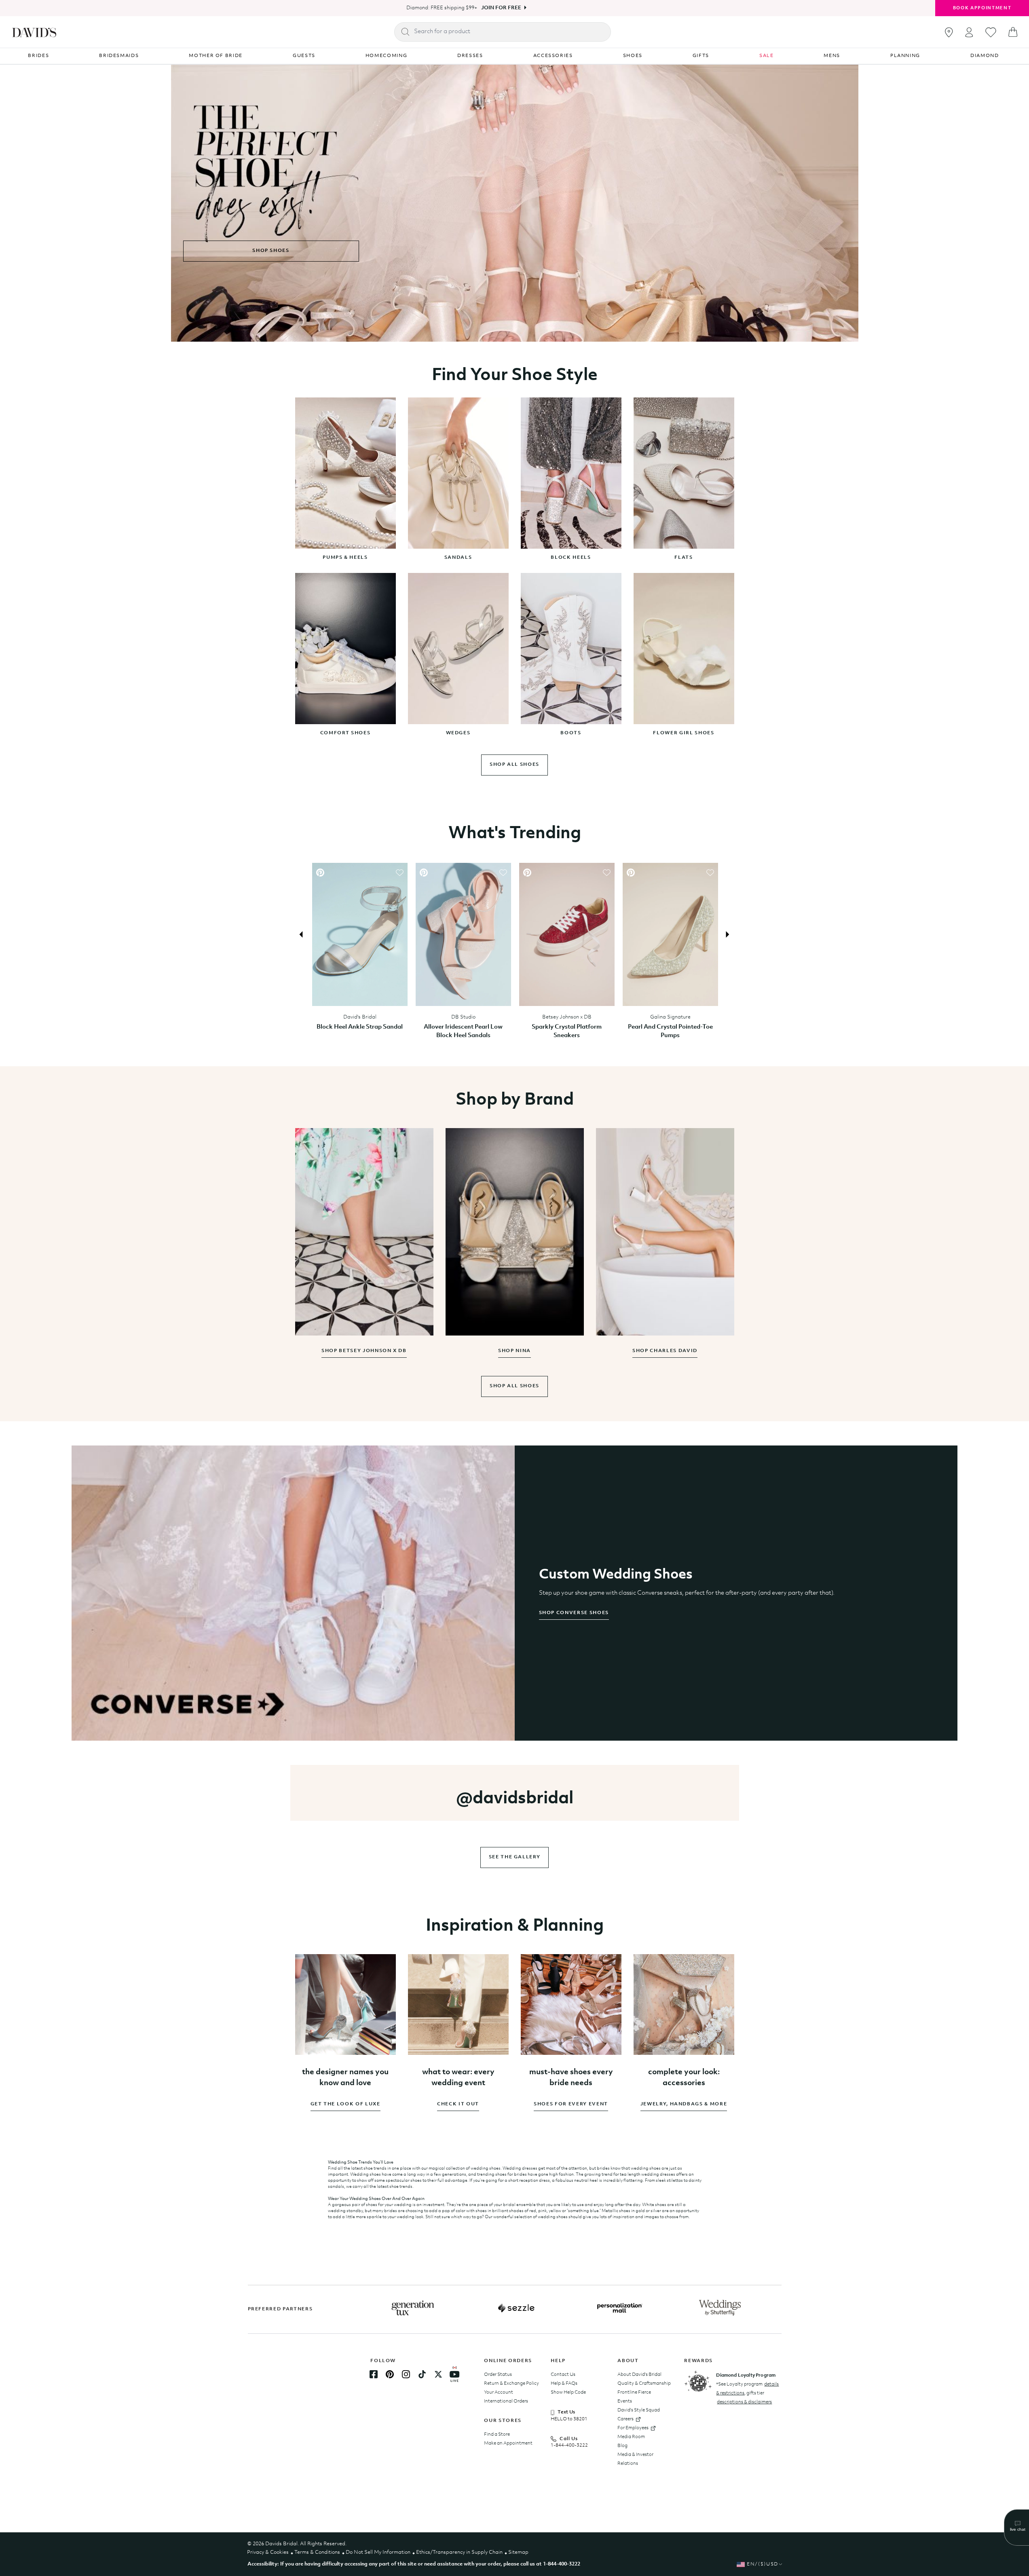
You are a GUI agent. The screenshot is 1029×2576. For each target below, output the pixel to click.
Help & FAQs (564, 2384)
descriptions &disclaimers (744, 2402)
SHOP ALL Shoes (514, 1386)
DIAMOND (985, 56)
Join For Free (501, 8)
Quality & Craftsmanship (644, 2384)
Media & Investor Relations (635, 2459)
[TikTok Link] (422, 2374)
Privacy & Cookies (268, 2552)
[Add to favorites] (399, 873)
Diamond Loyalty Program (746, 2375)
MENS (832, 56)
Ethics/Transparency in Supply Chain (459, 2552)
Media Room (631, 2437)
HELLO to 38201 (569, 2419)
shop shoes (271, 251)
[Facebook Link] (374, 2374)
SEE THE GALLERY (515, 1857)
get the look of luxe (345, 2104)
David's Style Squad (639, 2410)
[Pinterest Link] (390, 2374)
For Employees (633, 2428)
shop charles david (665, 1351)
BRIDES (38, 56)
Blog (622, 2446)
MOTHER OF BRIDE (216, 56)
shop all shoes (514, 765)
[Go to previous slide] (302, 934)
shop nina (514, 1351)
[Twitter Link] (438, 2374)
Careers (625, 2419)
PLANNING (905, 56)
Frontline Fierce (634, 2392)
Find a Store (497, 2434)
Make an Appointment (508, 2443)
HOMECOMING (387, 56)
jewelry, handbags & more (684, 2104)
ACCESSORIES (553, 56)
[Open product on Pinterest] (320, 873)
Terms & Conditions (317, 2552)
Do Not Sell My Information (378, 2552)
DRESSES (470, 56)
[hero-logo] (34, 32)
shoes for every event (571, 2104)
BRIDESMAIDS (119, 56)
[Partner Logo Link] (413, 2308)
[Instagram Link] (406, 2374)
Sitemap (518, 2552)
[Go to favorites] (991, 32)
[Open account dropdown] (969, 32)
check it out (458, 2104)
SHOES (633, 56)
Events (625, 2401)
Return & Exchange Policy (511, 2384)
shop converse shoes (574, 1613)
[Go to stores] (949, 32)
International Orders (506, 2401)
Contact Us (563, 2375)
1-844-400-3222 (569, 2445)
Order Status (498, 2375)
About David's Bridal (639, 2375)
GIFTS (701, 56)
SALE (767, 56)
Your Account (499, 2392)
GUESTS (304, 56)
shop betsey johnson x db (364, 1351)
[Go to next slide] (727, 934)
